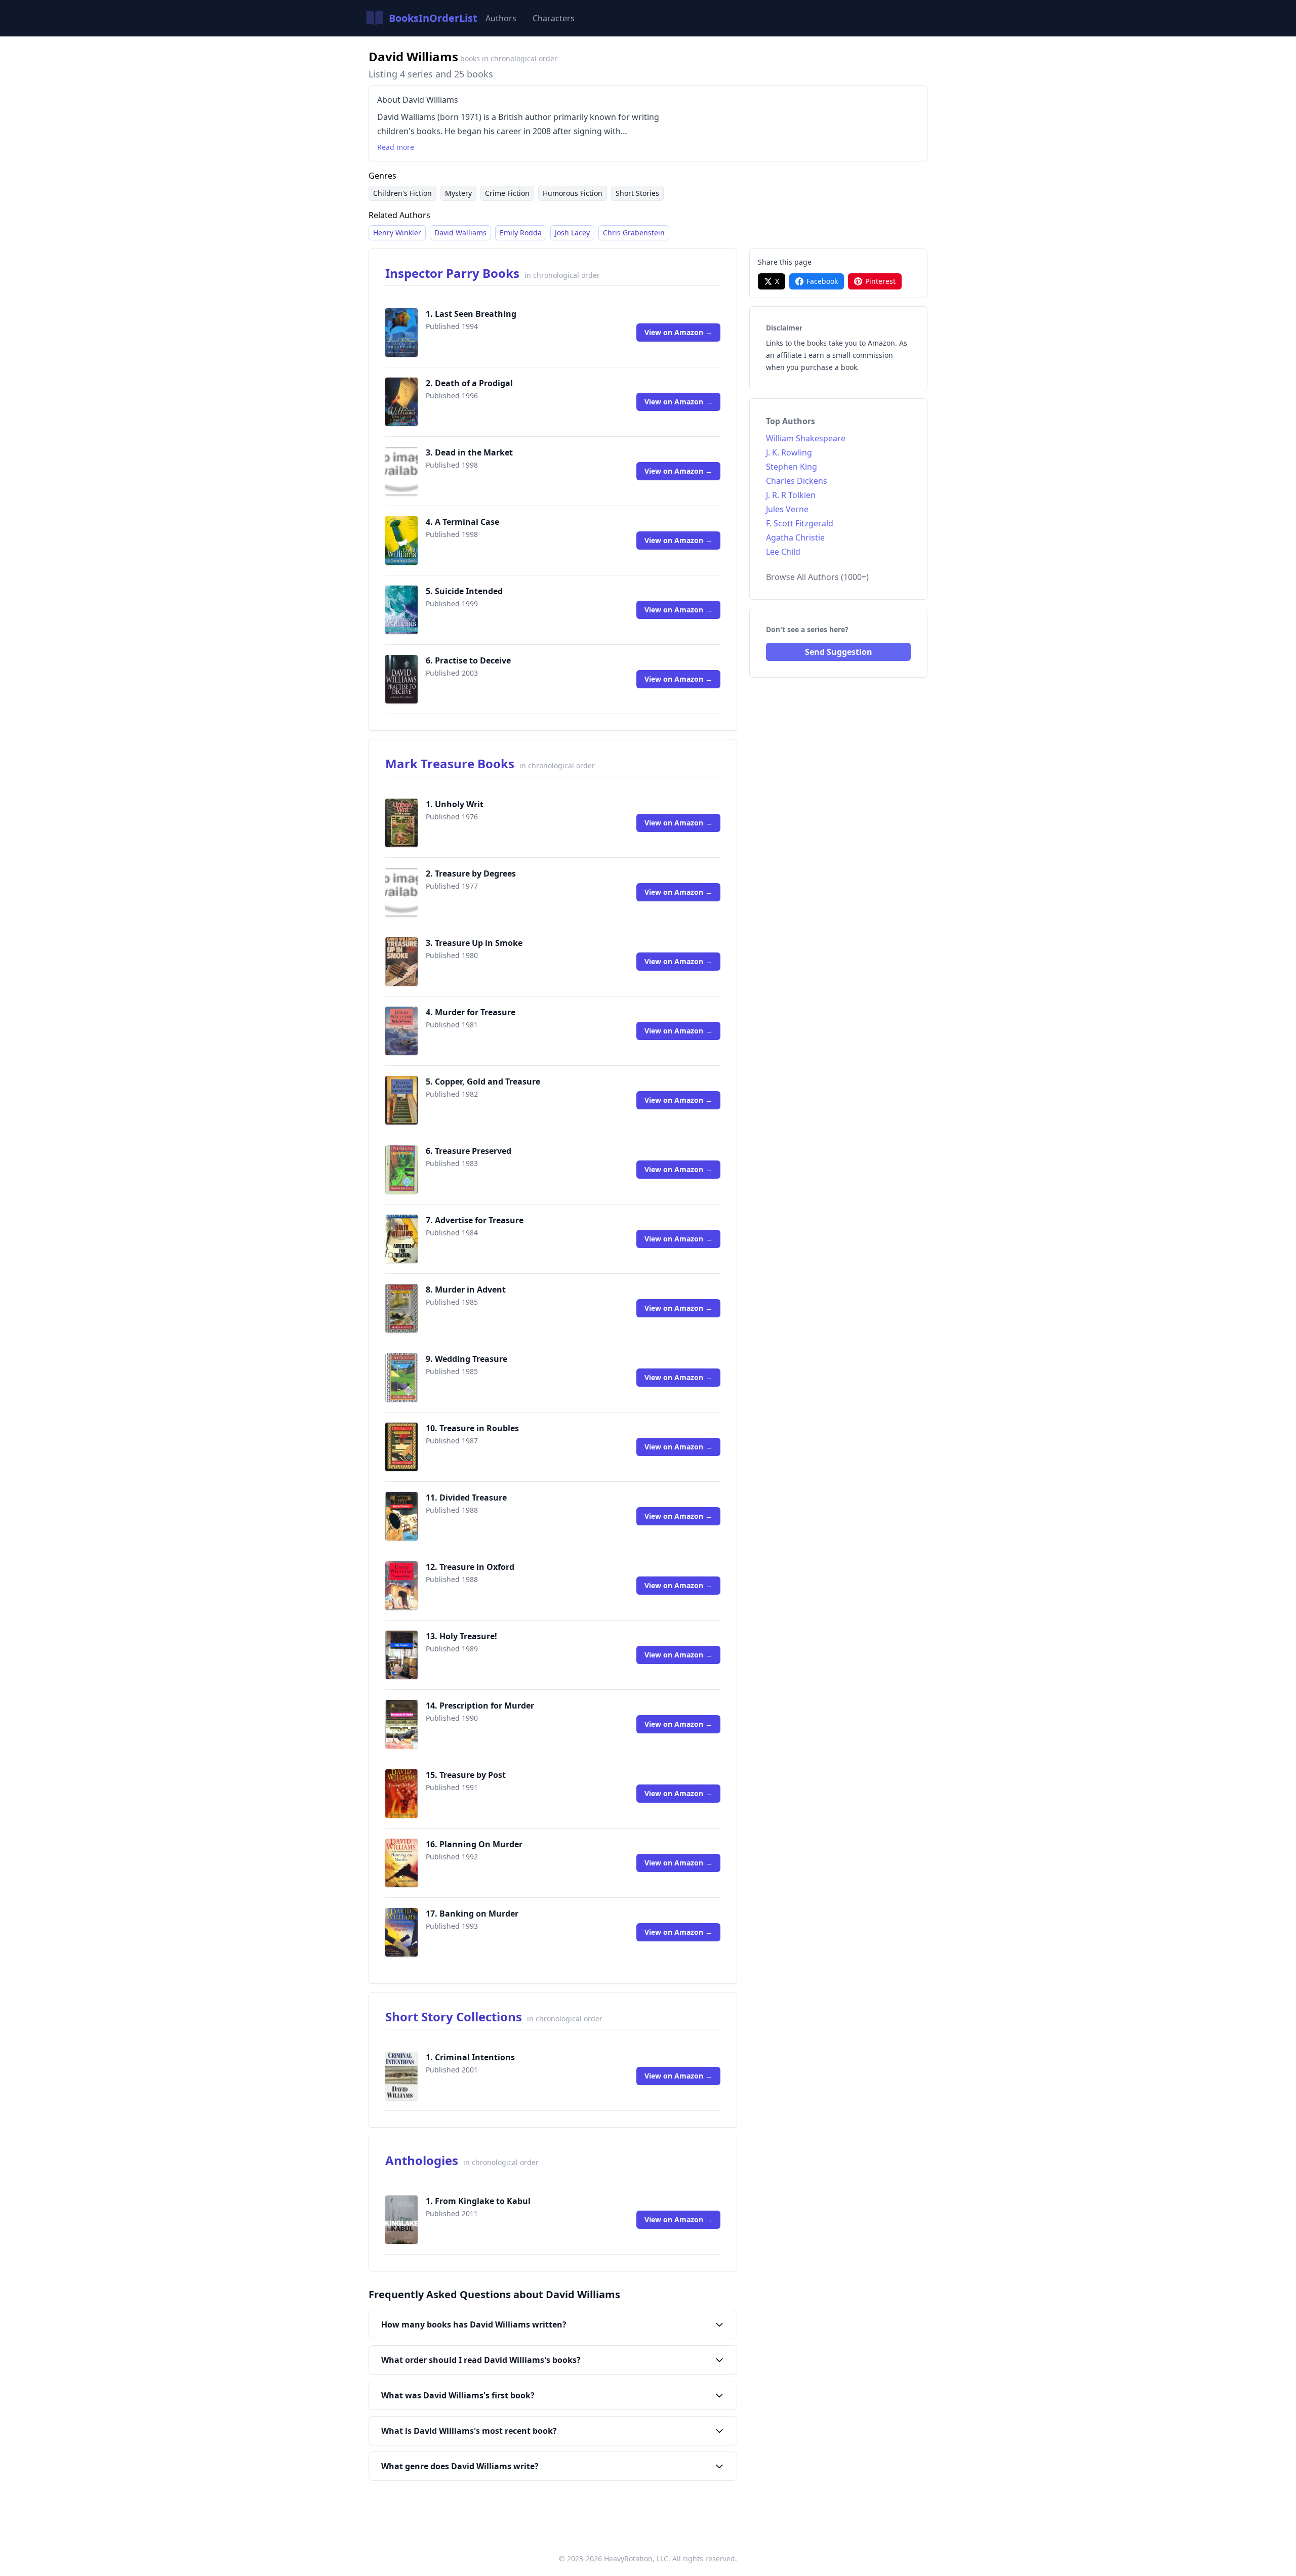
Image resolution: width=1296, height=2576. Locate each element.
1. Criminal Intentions (470, 2057)
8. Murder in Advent (466, 1290)
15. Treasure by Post (466, 1775)
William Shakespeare (806, 438)
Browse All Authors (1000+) (817, 577)
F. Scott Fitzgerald (800, 523)
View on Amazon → (678, 332)
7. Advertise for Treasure (475, 1220)
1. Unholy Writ (455, 804)
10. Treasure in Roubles (472, 1428)
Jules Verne (787, 509)
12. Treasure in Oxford (470, 1567)
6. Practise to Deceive (468, 660)
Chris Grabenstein (634, 233)
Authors (501, 18)
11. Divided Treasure (466, 1498)
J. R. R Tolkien (791, 495)
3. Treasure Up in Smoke (474, 943)
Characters (554, 18)
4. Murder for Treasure (471, 1012)
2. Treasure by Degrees (471, 874)
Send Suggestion (839, 652)
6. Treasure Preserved (469, 1151)
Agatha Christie (795, 537)
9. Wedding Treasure (467, 1359)
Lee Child (783, 552)
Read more (396, 147)
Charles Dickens (797, 481)
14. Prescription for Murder (480, 1706)
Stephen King (792, 467)
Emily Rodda (521, 233)
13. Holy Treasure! (461, 1636)
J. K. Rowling (789, 452)
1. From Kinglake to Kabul (478, 2201)
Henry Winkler (397, 233)
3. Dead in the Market (469, 452)
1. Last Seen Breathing (471, 314)
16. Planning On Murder (474, 1844)
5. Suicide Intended (464, 591)
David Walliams (460, 233)
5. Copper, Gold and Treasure (483, 1082)
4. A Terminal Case (462, 522)
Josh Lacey (572, 233)
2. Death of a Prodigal (469, 383)
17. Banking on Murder (472, 1914)
